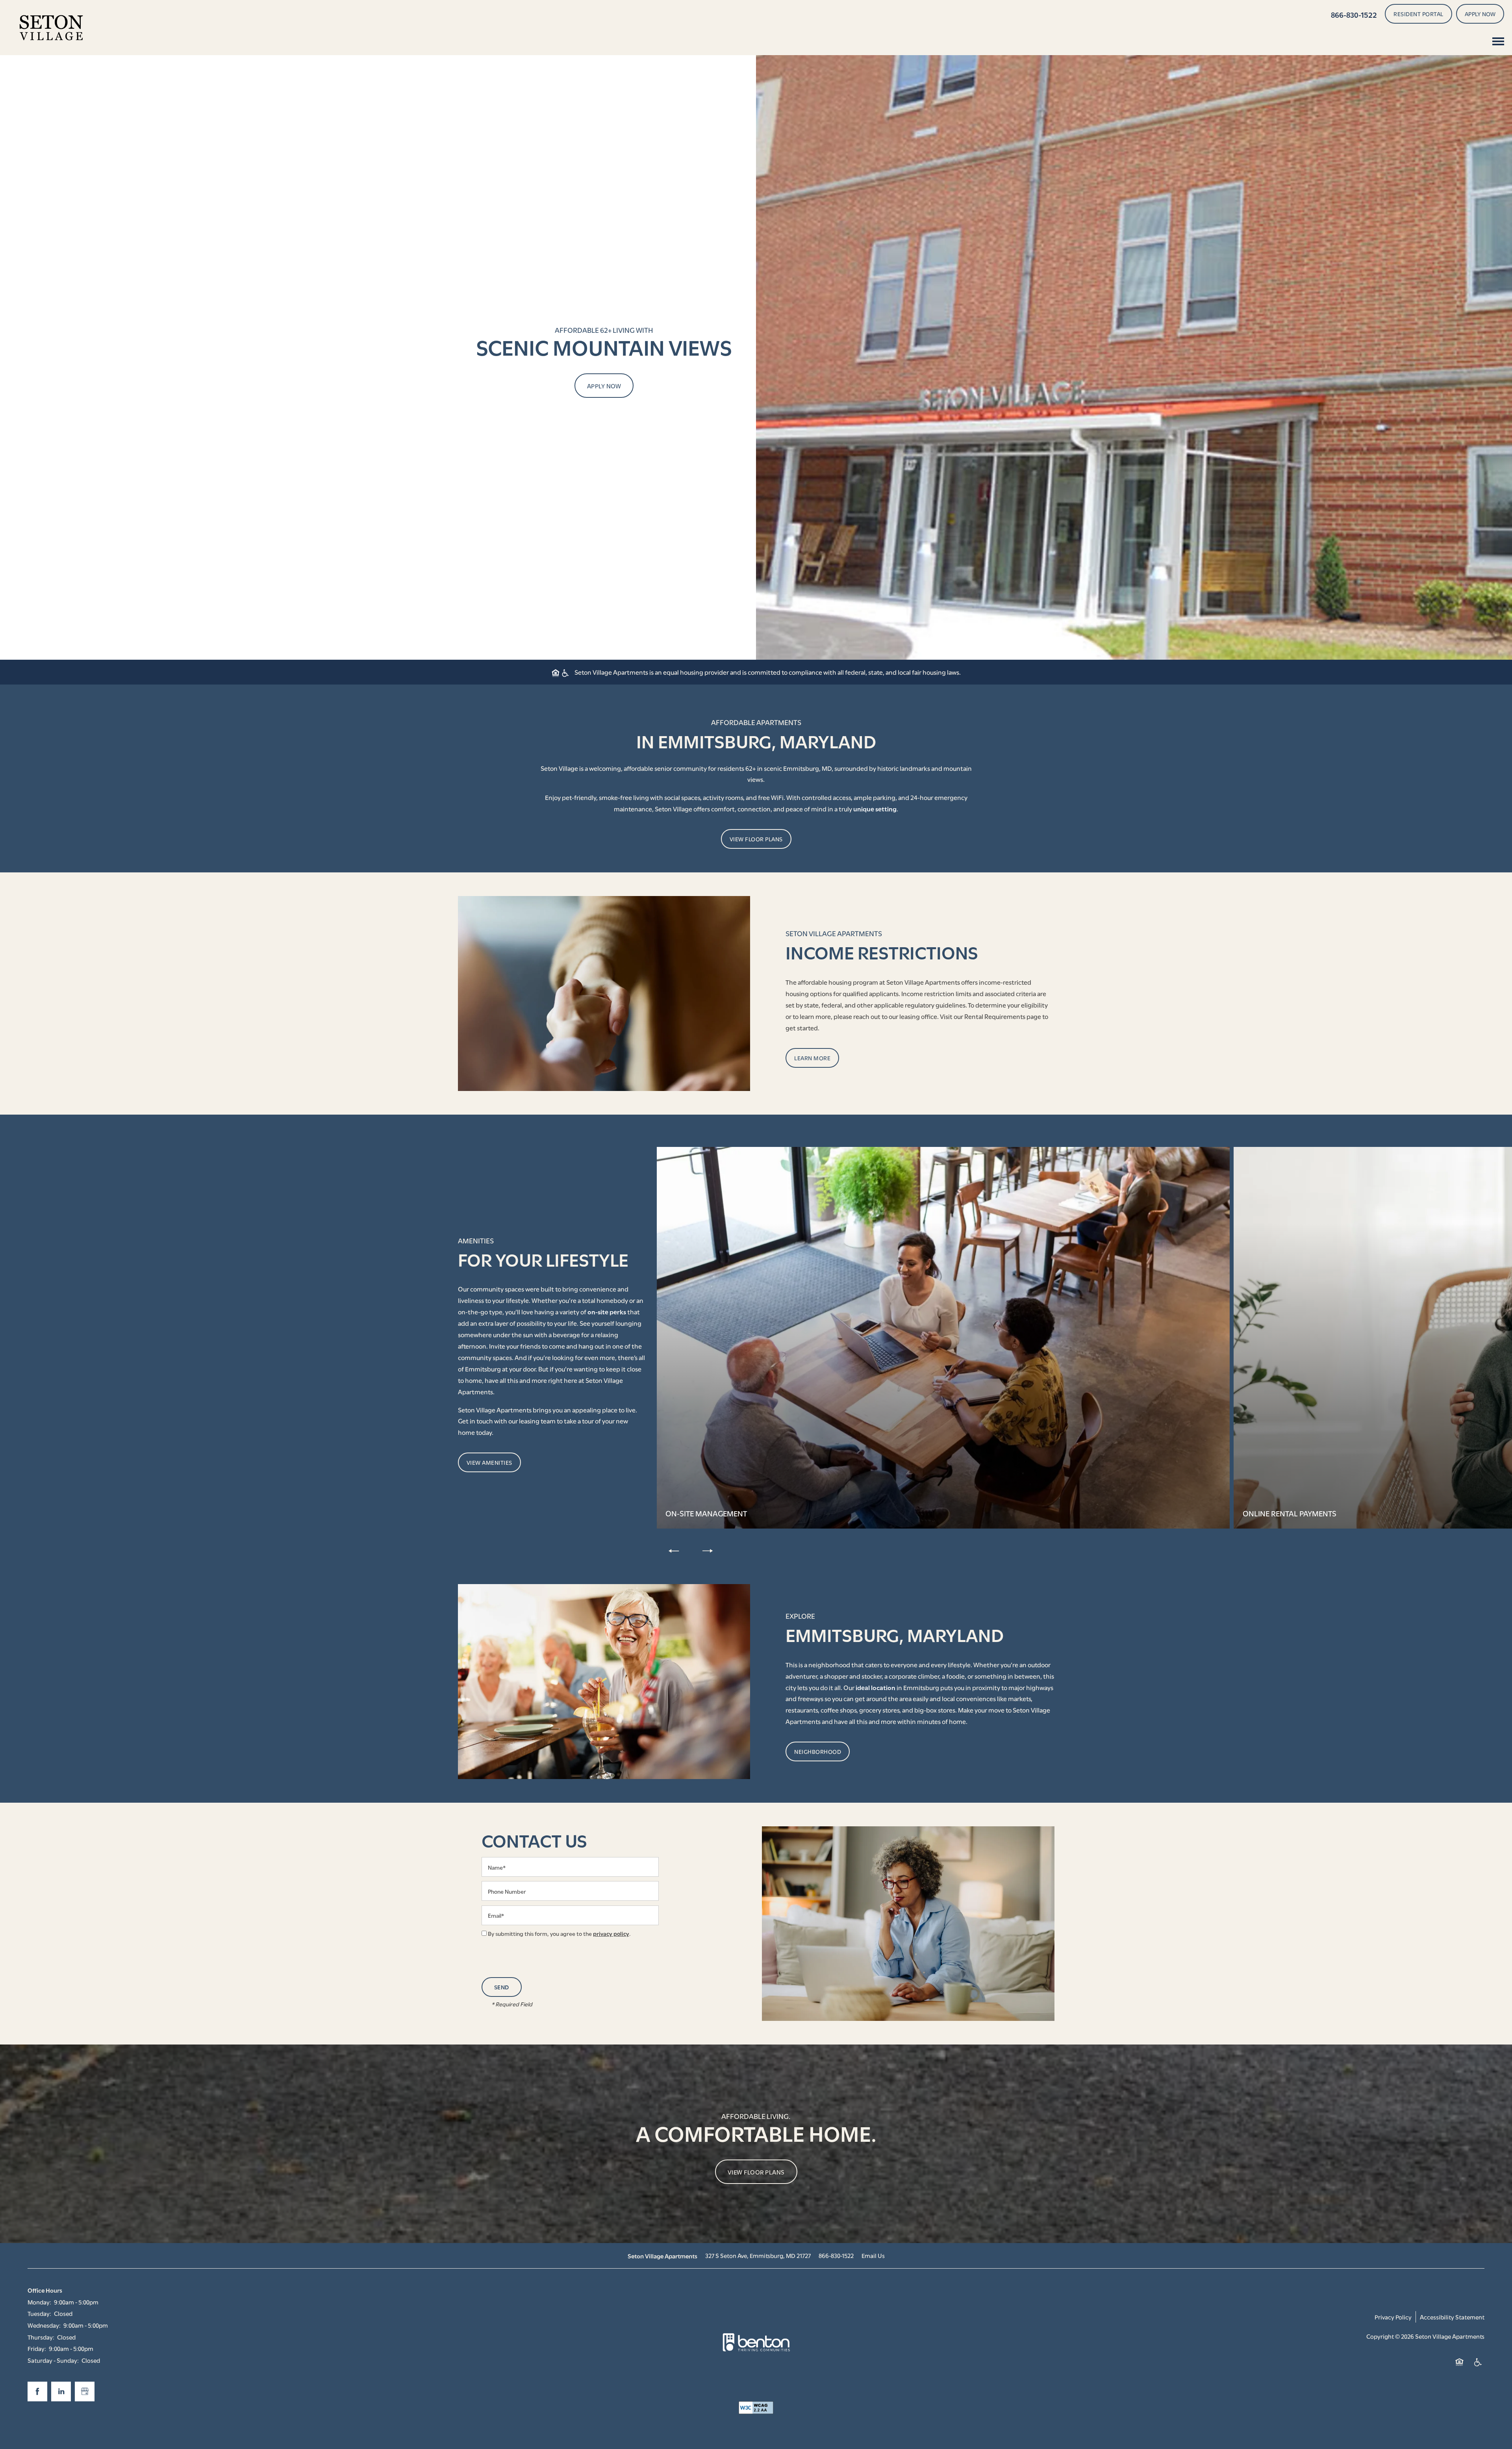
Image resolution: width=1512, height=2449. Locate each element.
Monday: (39, 2302)
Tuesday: (39, 2313)
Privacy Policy (1393, 2317)
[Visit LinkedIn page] (61, 2391)
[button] (1418, 14)
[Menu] (1498, 41)
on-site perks (607, 1311)
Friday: (37, 2348)
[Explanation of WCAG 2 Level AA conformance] (756, 2408)
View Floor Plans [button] (756, 2172)
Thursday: (41, 2337)
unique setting (875, 808)
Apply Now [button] (604, 386)
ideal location (876, 1687)
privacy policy (611, 1933)
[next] (708, 1550)
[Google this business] (85, 2391)
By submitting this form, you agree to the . (559, 1933)
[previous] (674, 1550)
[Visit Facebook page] (37, 2391)
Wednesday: (44, 2325)
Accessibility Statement (1452, 2317)
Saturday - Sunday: (53, 2360)
